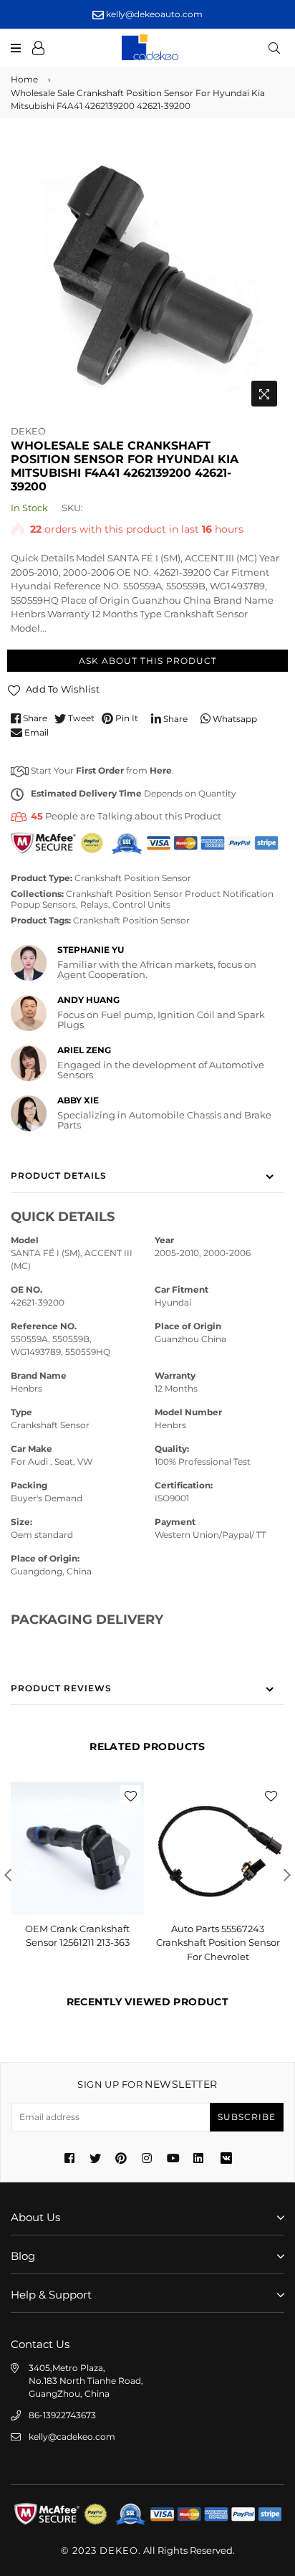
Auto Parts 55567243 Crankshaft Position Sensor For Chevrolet (218, 1943)
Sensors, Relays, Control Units (106, 904)
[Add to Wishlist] (130, 1795)
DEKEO (28, 431)
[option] (147, 277)
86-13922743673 (62, 2415)
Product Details (59, 1175)
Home (24, 79)
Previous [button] (8, 1875)
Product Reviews (61, 1688)
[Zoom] (264, 394)
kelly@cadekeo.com (72, 2437)
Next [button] (287, 1875)
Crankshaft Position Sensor (133, 878)
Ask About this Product (148, 661)
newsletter (147, 2084)
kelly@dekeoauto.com (153, 14)
